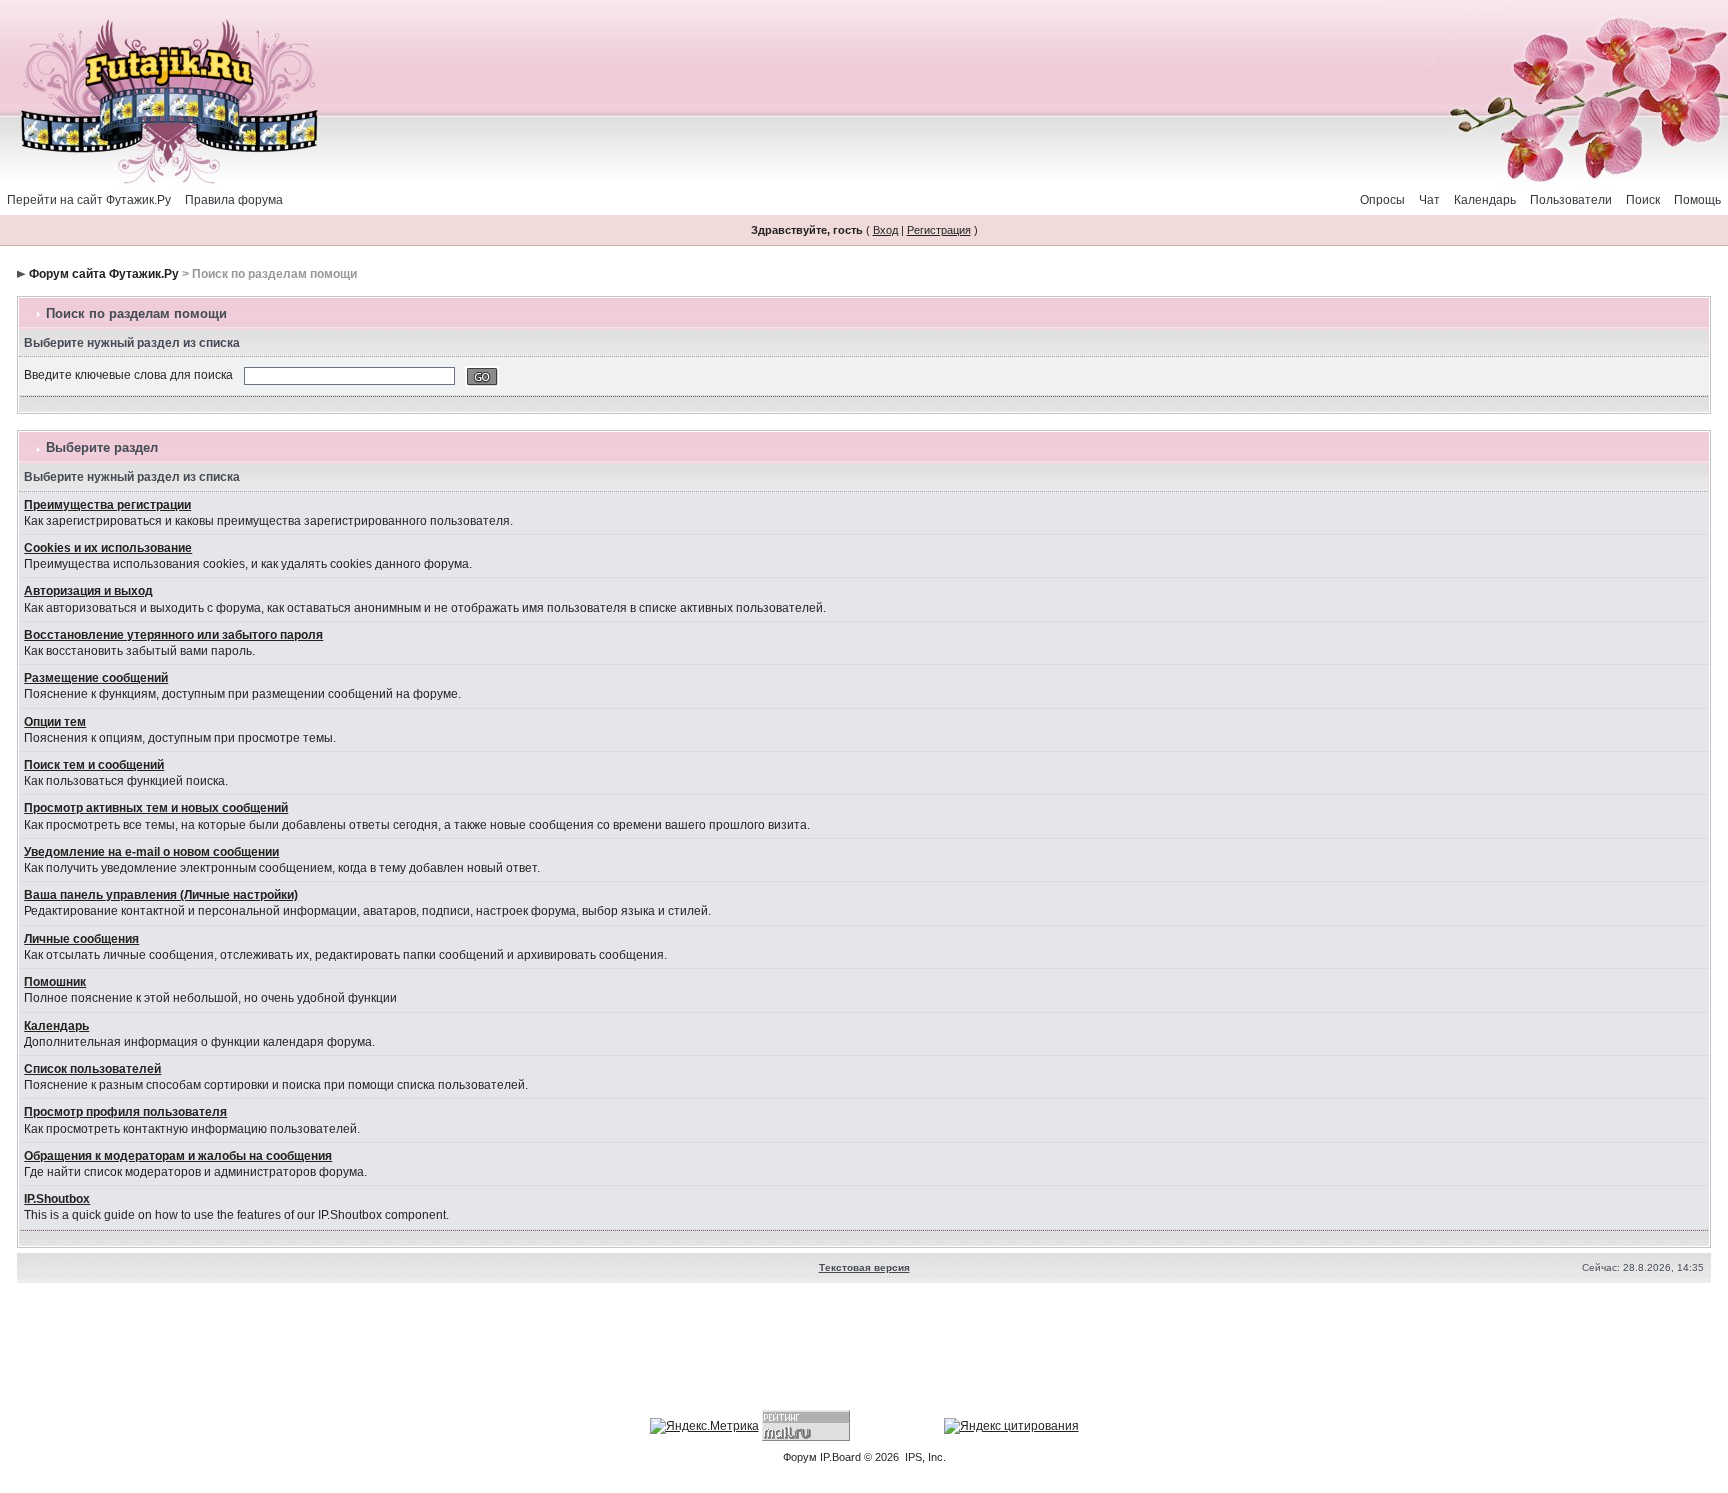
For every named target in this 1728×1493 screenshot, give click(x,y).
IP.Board (840, 1457)
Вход (885, 230)
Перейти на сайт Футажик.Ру (89, 200)
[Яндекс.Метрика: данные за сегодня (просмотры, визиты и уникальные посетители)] (704, 1426)
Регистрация (939, 230)
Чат (1429, 200)
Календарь (1485, 200)
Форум (800, 1457)
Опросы (1382, 200)
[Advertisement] (864, 1349)
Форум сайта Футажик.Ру (104, 274)
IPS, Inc (924, 1457)
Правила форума (234, 200)
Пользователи (1571, 200)
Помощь (1697, 200)
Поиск (1643, 200)
